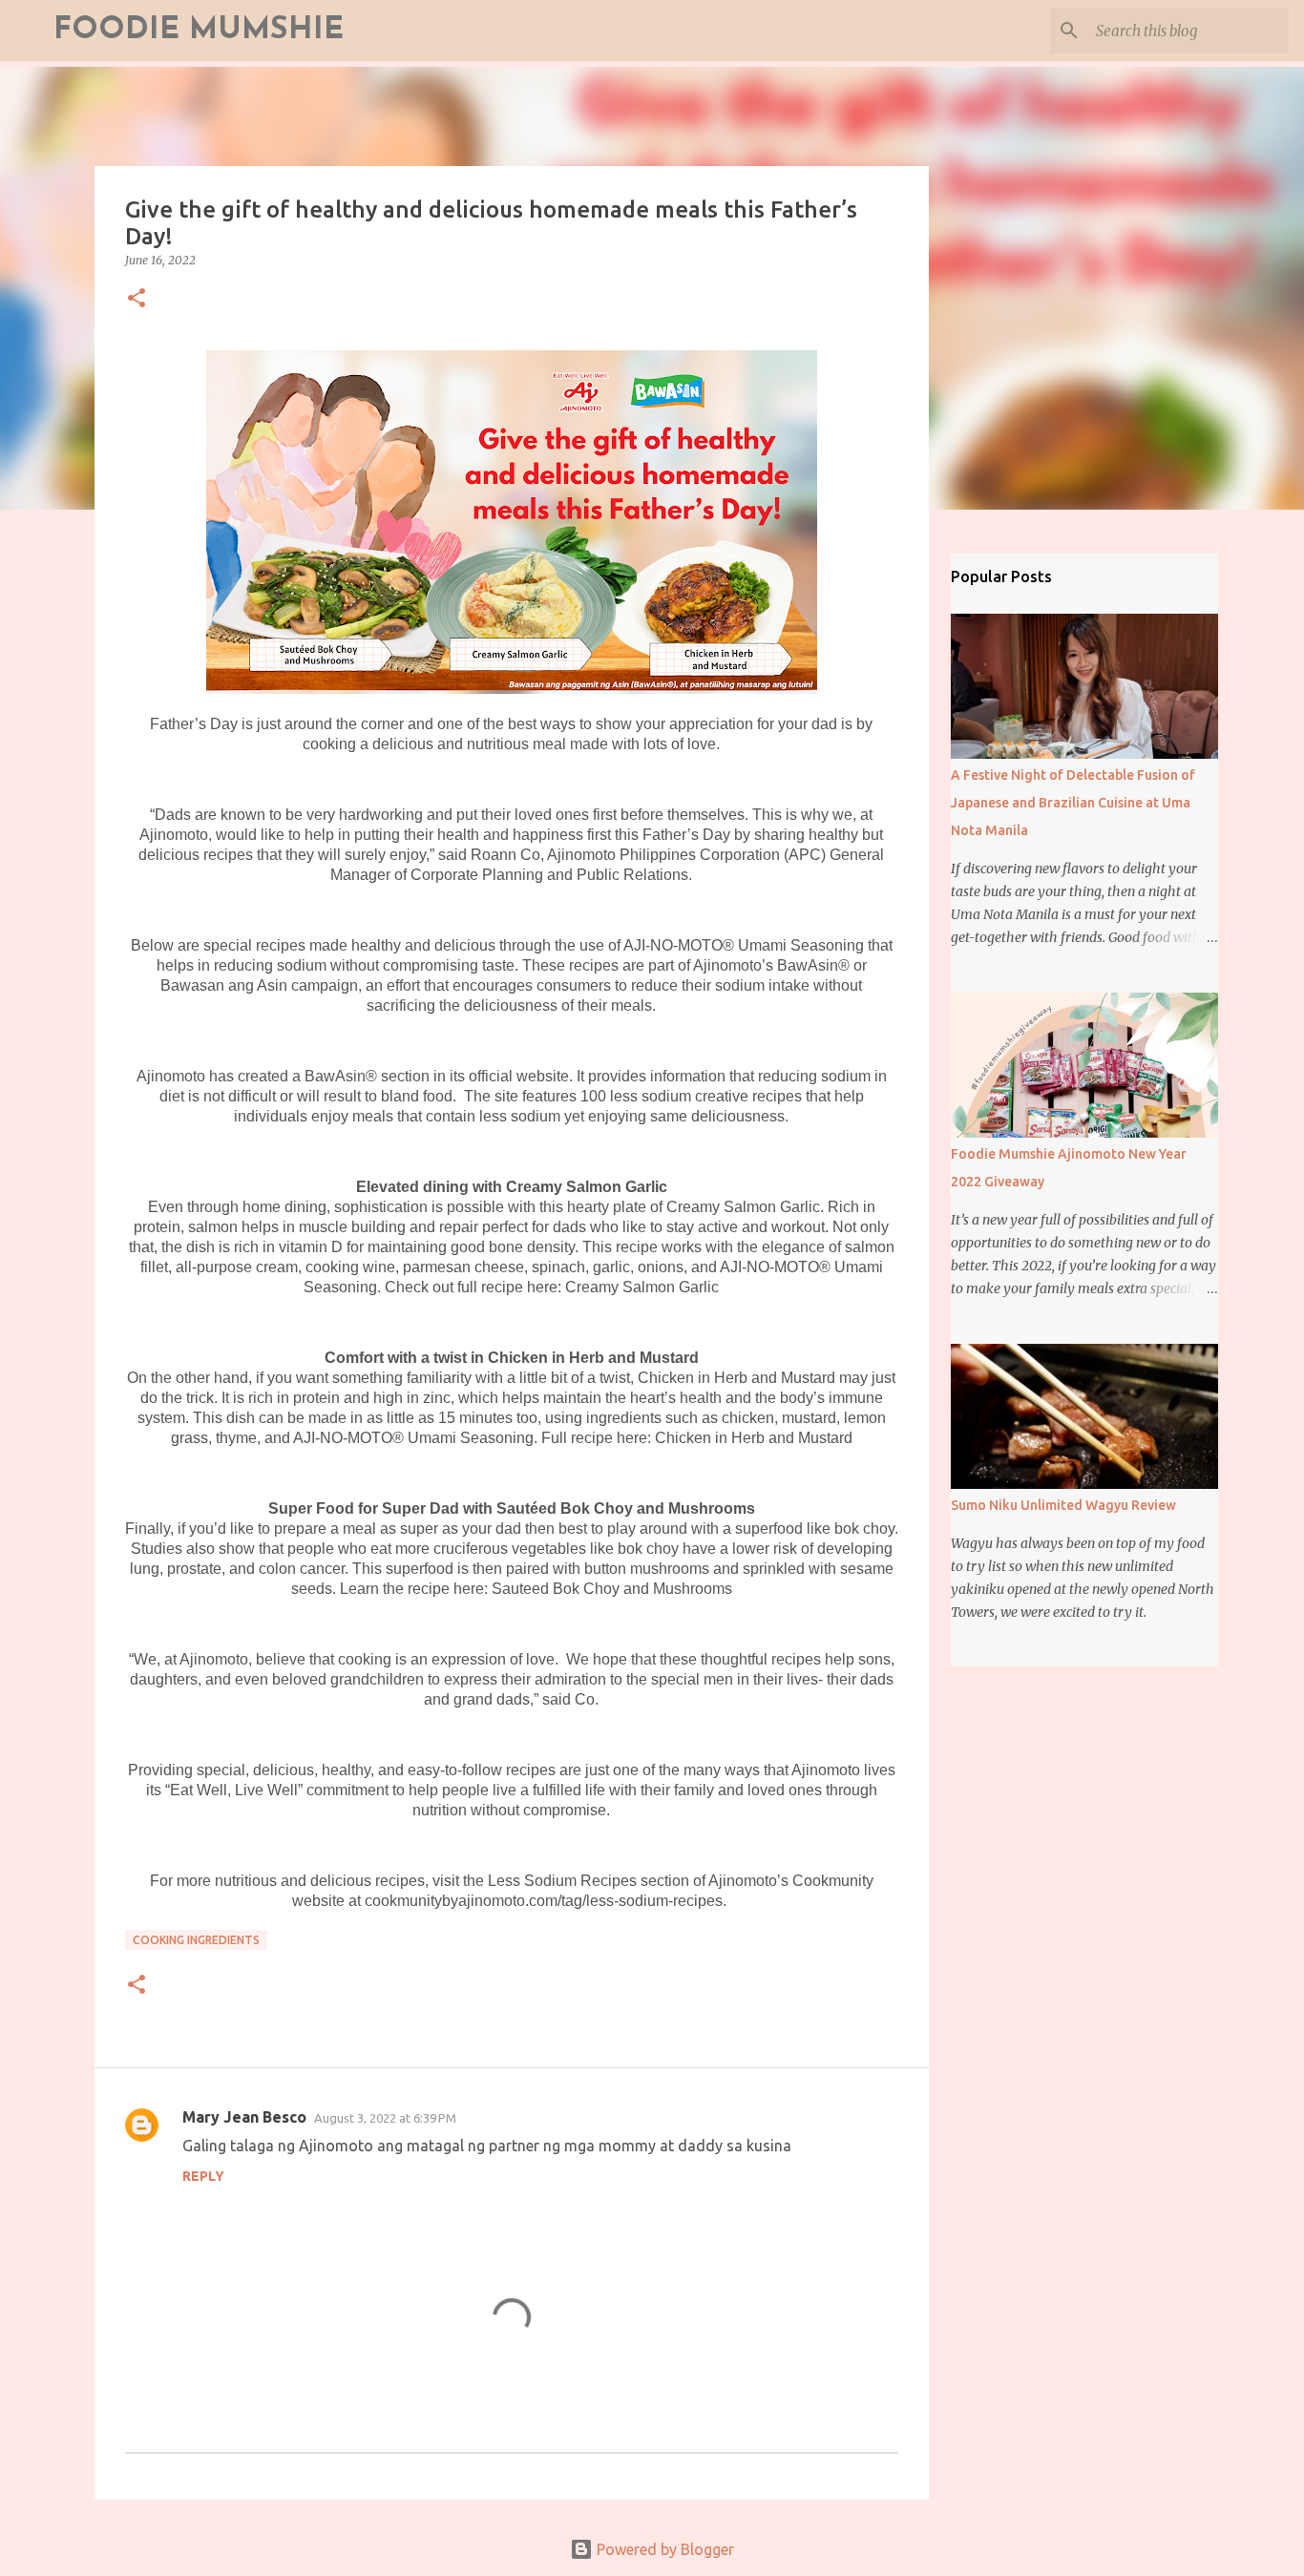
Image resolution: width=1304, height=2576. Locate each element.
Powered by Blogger (663, 2549)
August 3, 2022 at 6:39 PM (385, 2118)
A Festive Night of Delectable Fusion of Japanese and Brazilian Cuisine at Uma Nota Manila (1073, 803)
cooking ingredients (196, 1940)
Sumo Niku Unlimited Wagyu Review (1063, 1505)
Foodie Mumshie (199, 31)
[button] (137, 299)
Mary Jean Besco (244, 2117)
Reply (203, 2176)
